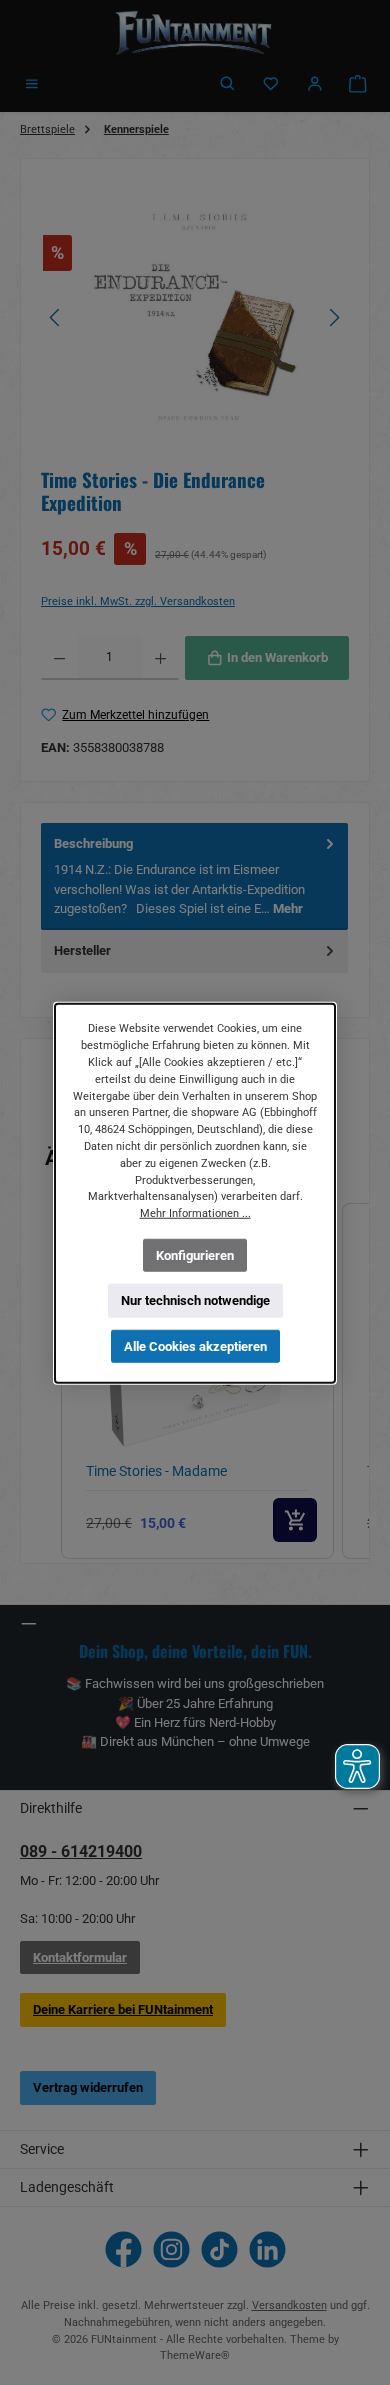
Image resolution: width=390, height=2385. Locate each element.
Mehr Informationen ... (195, 1212)
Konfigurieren (195, 1254)
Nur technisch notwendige (195, 1300)
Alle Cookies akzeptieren (195, 1345)
